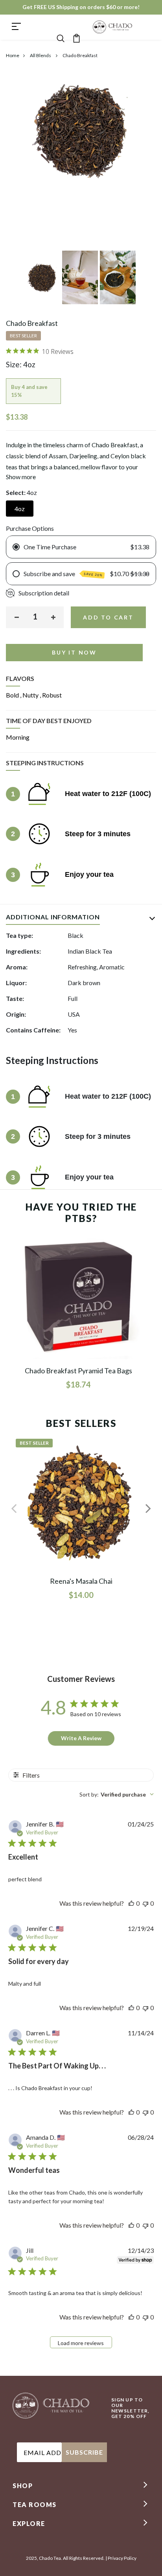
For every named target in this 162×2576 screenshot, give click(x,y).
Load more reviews (81, 2343)
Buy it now (74, 652)
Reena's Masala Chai (81, 1581)
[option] (43, 280)
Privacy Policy (122, 2558)
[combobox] (117, 1794)
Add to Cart (108, 617)
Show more (21, 477)
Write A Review (81, 1738)
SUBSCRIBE (84, 2452)
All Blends (41, 55)
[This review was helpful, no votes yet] (131, 1903)
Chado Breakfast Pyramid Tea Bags (78, 1371)
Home (13, 55)
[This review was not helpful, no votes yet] (145, 1903)
